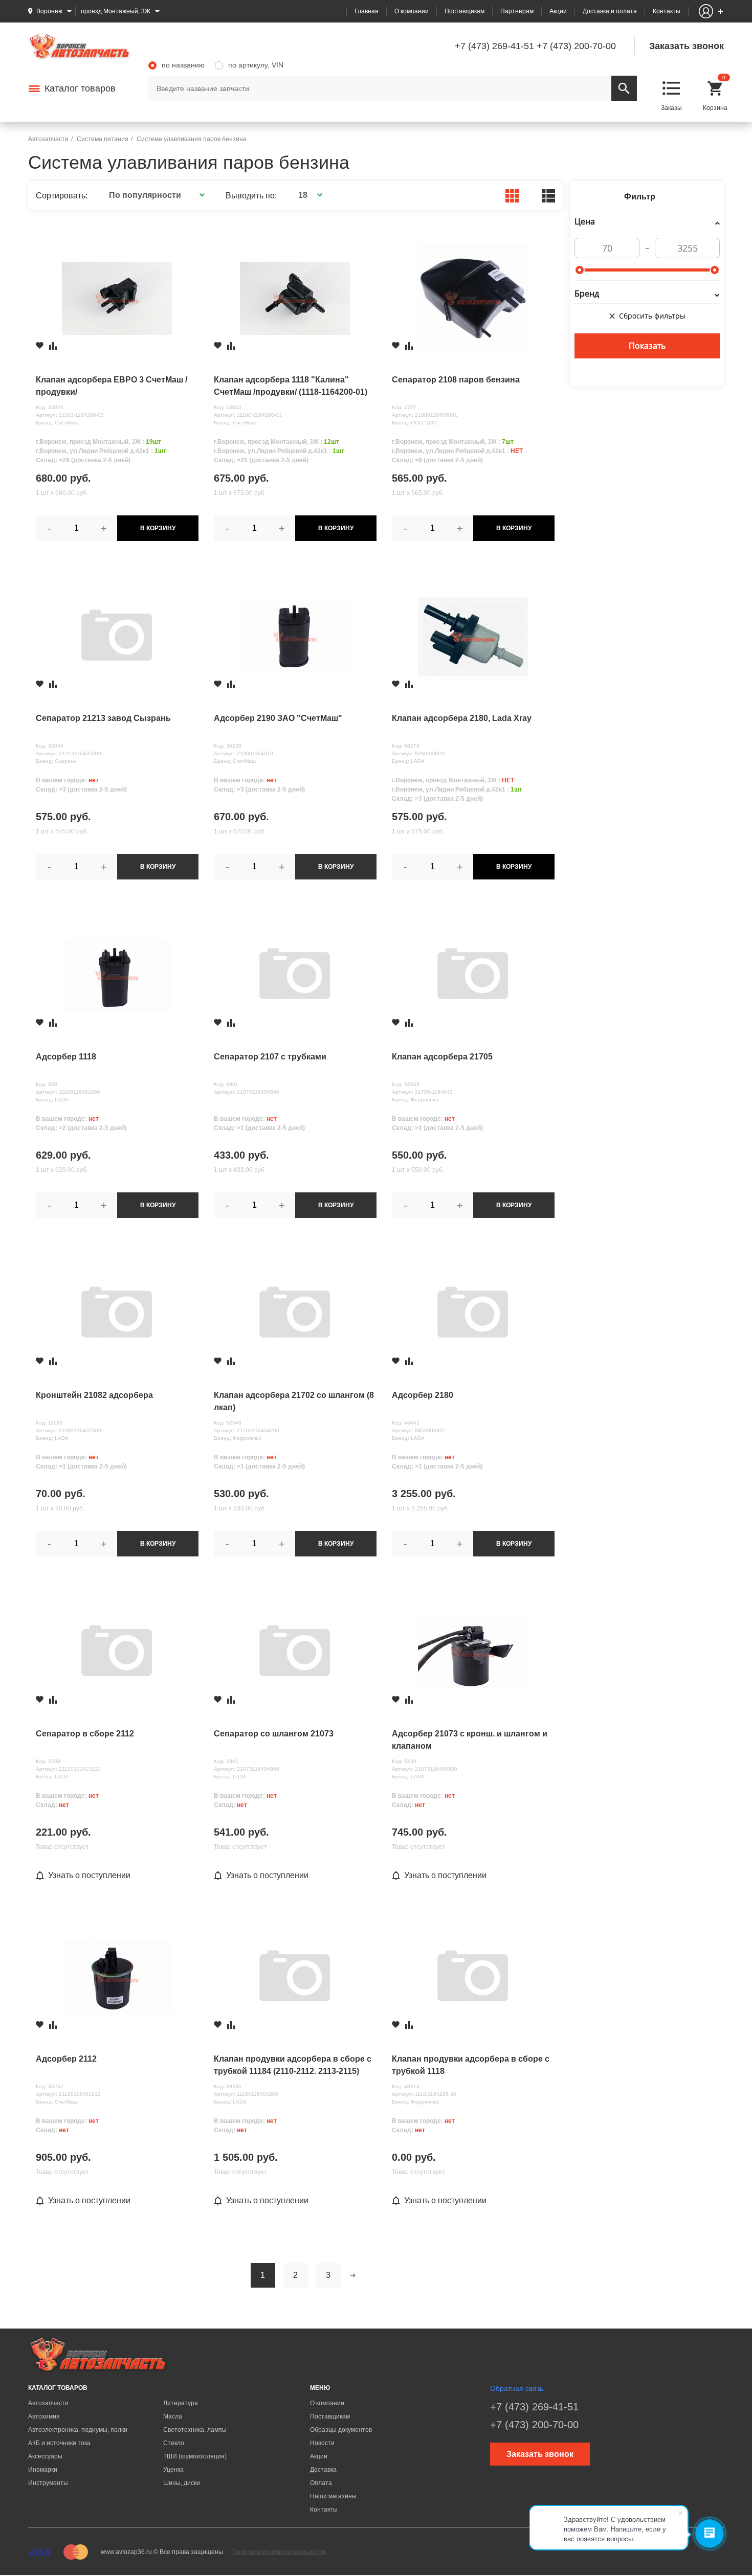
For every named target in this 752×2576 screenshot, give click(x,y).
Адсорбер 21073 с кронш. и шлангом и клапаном (470, 1740)
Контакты (667, 11)
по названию (183, 65)
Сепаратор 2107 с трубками (270, 1057)
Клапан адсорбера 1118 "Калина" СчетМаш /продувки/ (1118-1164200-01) (291, 386)
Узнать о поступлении (89, 1875)
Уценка (173, 2470)
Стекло (174, 2443)
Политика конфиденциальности (279, 2552)
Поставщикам (465, 11)
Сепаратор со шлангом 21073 (274, 1734)
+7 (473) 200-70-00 (576, 46)
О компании (412, 11)
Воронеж (49, 11)
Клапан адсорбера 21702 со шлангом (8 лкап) (294, 1401)
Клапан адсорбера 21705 (442, 1057)
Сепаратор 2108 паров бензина (456, 380)
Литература (181, 2403)
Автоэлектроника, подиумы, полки (78, 2430)
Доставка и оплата (610, 11)
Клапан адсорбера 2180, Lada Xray (462, 718)
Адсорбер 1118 (66, 1057)
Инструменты (48, 2483)
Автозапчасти (48, 2403)
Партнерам (517, 11)
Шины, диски (182, 2483)
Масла (173, 2416)
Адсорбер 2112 (66, 2059)
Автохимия (44, 2416)
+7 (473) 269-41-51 (494, 46)
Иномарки (43, 2470)
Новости (322, 2443)
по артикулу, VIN (256, 65)
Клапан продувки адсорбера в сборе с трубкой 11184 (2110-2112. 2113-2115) (293, 2065)
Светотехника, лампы (195, 2430)
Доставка (323, 2470)
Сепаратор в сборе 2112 (85, 1734)
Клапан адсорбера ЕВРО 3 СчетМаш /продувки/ (112, 386)
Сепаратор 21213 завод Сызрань (103, 718)
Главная (367, 11)
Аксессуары (45, 2456)
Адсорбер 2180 (423, 1395)
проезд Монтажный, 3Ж (116, 11)
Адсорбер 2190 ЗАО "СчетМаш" (278, 718)
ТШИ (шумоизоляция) (195, 2456)
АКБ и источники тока (59, 2443)
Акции (558, 11)
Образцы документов (341, 2430)
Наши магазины (333, 2496)
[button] (155, 195)
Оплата (321, 2483)
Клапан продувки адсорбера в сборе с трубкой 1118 (471, 2065)
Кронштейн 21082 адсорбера (94, 1395)
